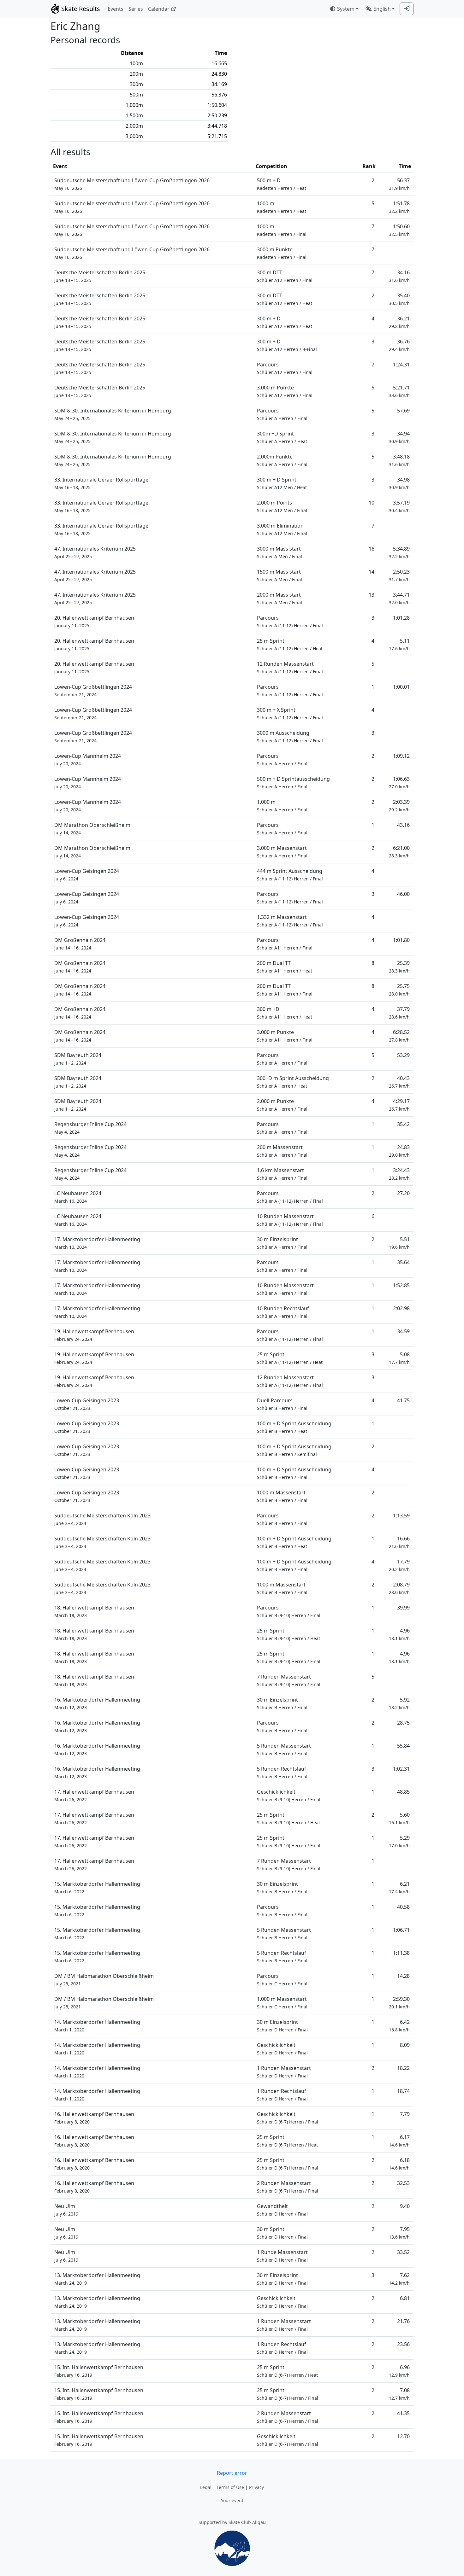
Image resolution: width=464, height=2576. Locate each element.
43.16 (403, 825)
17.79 (399, 1565)
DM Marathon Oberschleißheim (92, 829)
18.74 (403, 2091)
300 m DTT (285, 276)
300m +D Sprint (282, 437)
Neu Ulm (66, 2210)
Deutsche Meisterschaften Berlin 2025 (100, 276)
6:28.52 (399, 1036)
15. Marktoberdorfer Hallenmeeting (97, 1887)
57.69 (403, 411)
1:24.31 (401, 365)
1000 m (282, 207)
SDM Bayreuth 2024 (78, 1059)
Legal (206, 2487)
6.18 (399, 2164)
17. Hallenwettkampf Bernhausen (94, 1795)
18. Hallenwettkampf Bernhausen (94, 1611)
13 (372, 595)
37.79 (399, 1013)
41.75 (403, 1400)
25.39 (399, 967)
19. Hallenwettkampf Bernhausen (94, 1335)
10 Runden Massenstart (290, 1220)
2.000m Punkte (282, 460)
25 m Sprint (290, 644)
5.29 (399, 1841)
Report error (232, 2473)
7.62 (399, 2279)
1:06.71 (401, 1930)
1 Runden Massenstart (284, 2072)
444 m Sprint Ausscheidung (290, 875)
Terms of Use (230, 2487)
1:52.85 (401, 1285)
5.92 (399, 1703)
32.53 (403, 2183)
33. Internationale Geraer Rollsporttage (101, 483)
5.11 (399, 644)
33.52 (403, 2252)
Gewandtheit (282, 2210)
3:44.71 (399, 598)
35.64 (403, 1262)
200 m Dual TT (285, 967)
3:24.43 (399, 1174)
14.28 (403, 1976)
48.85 (403, 1792)
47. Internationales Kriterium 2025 (95, 552)
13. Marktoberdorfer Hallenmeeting (97, 2279)
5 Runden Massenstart (284, 1749)
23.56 (403, 2344)
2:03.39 (399, 806)
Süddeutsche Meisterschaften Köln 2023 (102, 1519)
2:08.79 (399, 1588)
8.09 (405, 2045)
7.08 (399, 2394)
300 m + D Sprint (282, 483)
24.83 (399, 1151)
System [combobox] (346, 9)
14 (372, 572)
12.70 (403, 2436)
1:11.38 (401, 1953)
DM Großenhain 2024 (80, 944)
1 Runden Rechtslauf (282, 2095)
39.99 (403, 1608)
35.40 (399, 299)
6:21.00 (399, 852)
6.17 (399, 2141)
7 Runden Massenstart (289, 1680)
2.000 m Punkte (282, 1105)
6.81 (405, 2298)
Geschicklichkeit (289, 1795)
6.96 (399, 2371)
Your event (232, 2500)
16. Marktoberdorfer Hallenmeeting (97, 1703)
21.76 (403, 2321)
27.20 (403, 1193)
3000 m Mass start (280, 552)
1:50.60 (399, 230)
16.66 (399, 1542)
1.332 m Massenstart (290, 921)
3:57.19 (399, 506)
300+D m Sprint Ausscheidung (293, 1082)
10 (372, 503)
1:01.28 (401, 618)
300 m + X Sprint (290, 713)
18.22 (403, 2068)
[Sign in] (407, 9)
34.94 (399, 437)
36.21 (399, 322)
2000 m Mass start (280, 598)
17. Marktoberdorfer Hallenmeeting (97, 1243)
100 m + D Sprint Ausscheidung (294, 1427)
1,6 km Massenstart (282, 1174)
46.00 (403, 894)
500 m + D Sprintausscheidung (293, 783)
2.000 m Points (282, 506)
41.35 (403, 2413)
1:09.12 (401, 756)
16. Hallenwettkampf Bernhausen (94, 2118)
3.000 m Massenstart (282, 852)
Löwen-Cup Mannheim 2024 (88, 759)
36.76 (399, 345)
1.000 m (282, 806)
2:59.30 (399, 2003)
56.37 (399, 184)
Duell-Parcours (282, 1404)
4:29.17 (399, 1105)
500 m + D (282, 184)
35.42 (403, 1124)
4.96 (399, 1634)
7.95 (399, 2233)
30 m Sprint (282, 2233)
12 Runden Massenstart (290, 667)
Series (136, 9)
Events (116, 9)
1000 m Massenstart (282, 1496)
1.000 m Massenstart (282, 2003)
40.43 (399, 1082)
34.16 (399, 276)
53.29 (403, 1055)
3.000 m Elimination (282, 529)
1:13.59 (401, 1516)
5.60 (399, 1818)
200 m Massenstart (282, 1151)
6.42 (399, 2026)
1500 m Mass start (280, 575)
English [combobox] (382, 9)
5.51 (399, 1243)
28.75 (403, 1723)
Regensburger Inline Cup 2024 (90, 1128)
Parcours (285, 368)
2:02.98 (401, 1308)
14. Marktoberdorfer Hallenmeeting (97, 2026)
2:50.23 (399, 575)
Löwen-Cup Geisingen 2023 (87, 1404)
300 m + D (285, 322)
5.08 (399, 1358)
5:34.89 (399, 552)
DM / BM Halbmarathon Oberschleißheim (104, 1980)
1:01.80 (401, 940)
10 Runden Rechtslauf (283, 1312)
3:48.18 (399, 460)
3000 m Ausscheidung (290, 736)
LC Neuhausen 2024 (78, 1197)
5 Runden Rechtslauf (282, 1772)
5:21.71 (399, 391)
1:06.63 (399, 783)
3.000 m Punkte (285, 391)
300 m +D (285, 1013)
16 (372, 549)
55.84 (403, 1746)
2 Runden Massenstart (288, 2187)
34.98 (399, 483)
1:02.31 (401, 1769)
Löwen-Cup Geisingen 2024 (87, 875)
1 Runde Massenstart (282, 2256)
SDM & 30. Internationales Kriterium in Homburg (113, 414)
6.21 (399, 1887)
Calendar (159, 9)
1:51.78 (399, 207)
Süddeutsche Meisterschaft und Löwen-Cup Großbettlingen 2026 (132, 184)
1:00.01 (401, 687)
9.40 (405, 2206)
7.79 (405, 2114)
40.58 (403, 1907)
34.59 (403, 1331)
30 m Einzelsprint (282, 1243)
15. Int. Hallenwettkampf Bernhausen (99, 2371)
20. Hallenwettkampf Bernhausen (94, 621)
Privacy (256, 2487)
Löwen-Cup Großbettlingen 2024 (93, 690)
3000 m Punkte (282, 253)
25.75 (399, 990)
